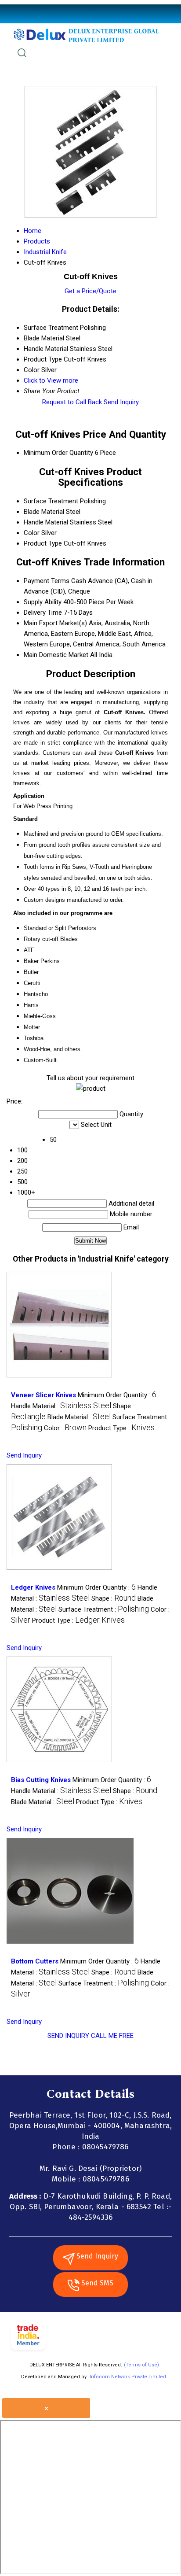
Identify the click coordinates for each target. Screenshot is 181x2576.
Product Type (43, 543)
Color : (65, 1428)
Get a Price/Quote (90, 291)
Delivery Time (43, 613)
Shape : (114, 1598)
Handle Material (46, 522)
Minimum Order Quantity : (117, 1395)
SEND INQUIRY (68, 2036)
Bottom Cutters (35, 1961)
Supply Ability (43, 602)
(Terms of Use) (141, 2365)
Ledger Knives (33, 1587)
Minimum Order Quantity (58, 453)
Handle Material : (61, 1406)
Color (32, 533)
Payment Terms (47, 581)
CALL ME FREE (112, 2036)
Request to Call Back (72, 402)
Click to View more (51, 380)
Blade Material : (79, 1417)
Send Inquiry (121, 402)
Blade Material (44, 512)
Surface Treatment (51, 501)
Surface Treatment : (104, 1609)
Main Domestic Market (56, 655)
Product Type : (121, 1428)
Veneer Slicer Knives (43, 1395)
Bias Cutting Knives (41, 1780)
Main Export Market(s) (55, 623)
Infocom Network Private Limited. (129, 2377)
